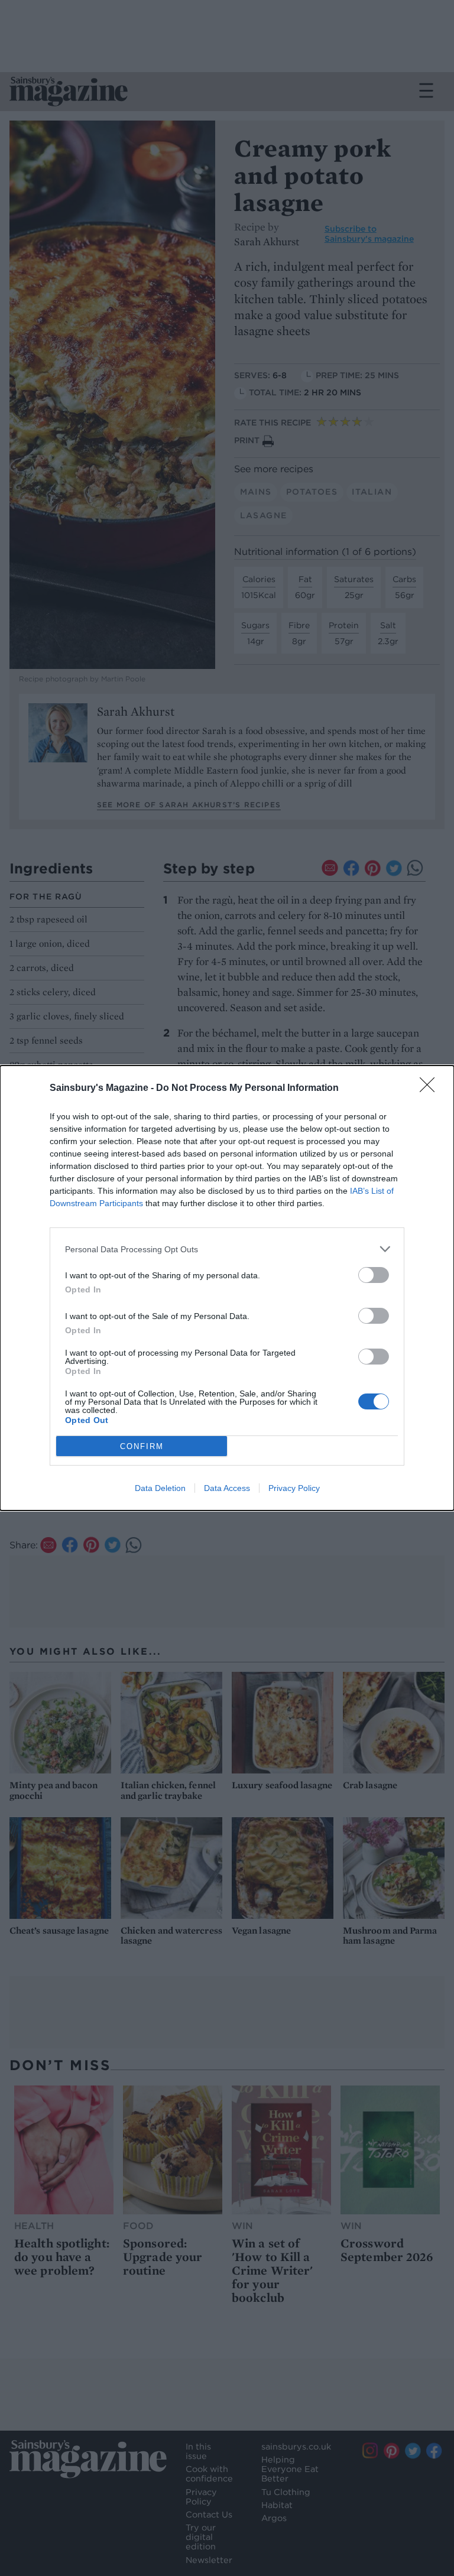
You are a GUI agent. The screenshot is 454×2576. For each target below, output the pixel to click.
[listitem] (227, 1249)
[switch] (374, 1275)
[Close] (431, 1089)
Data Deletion (160, 1488)
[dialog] (227, 1288)
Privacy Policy (294, 1488)
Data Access (227, 1488)
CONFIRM (142, 1446)
